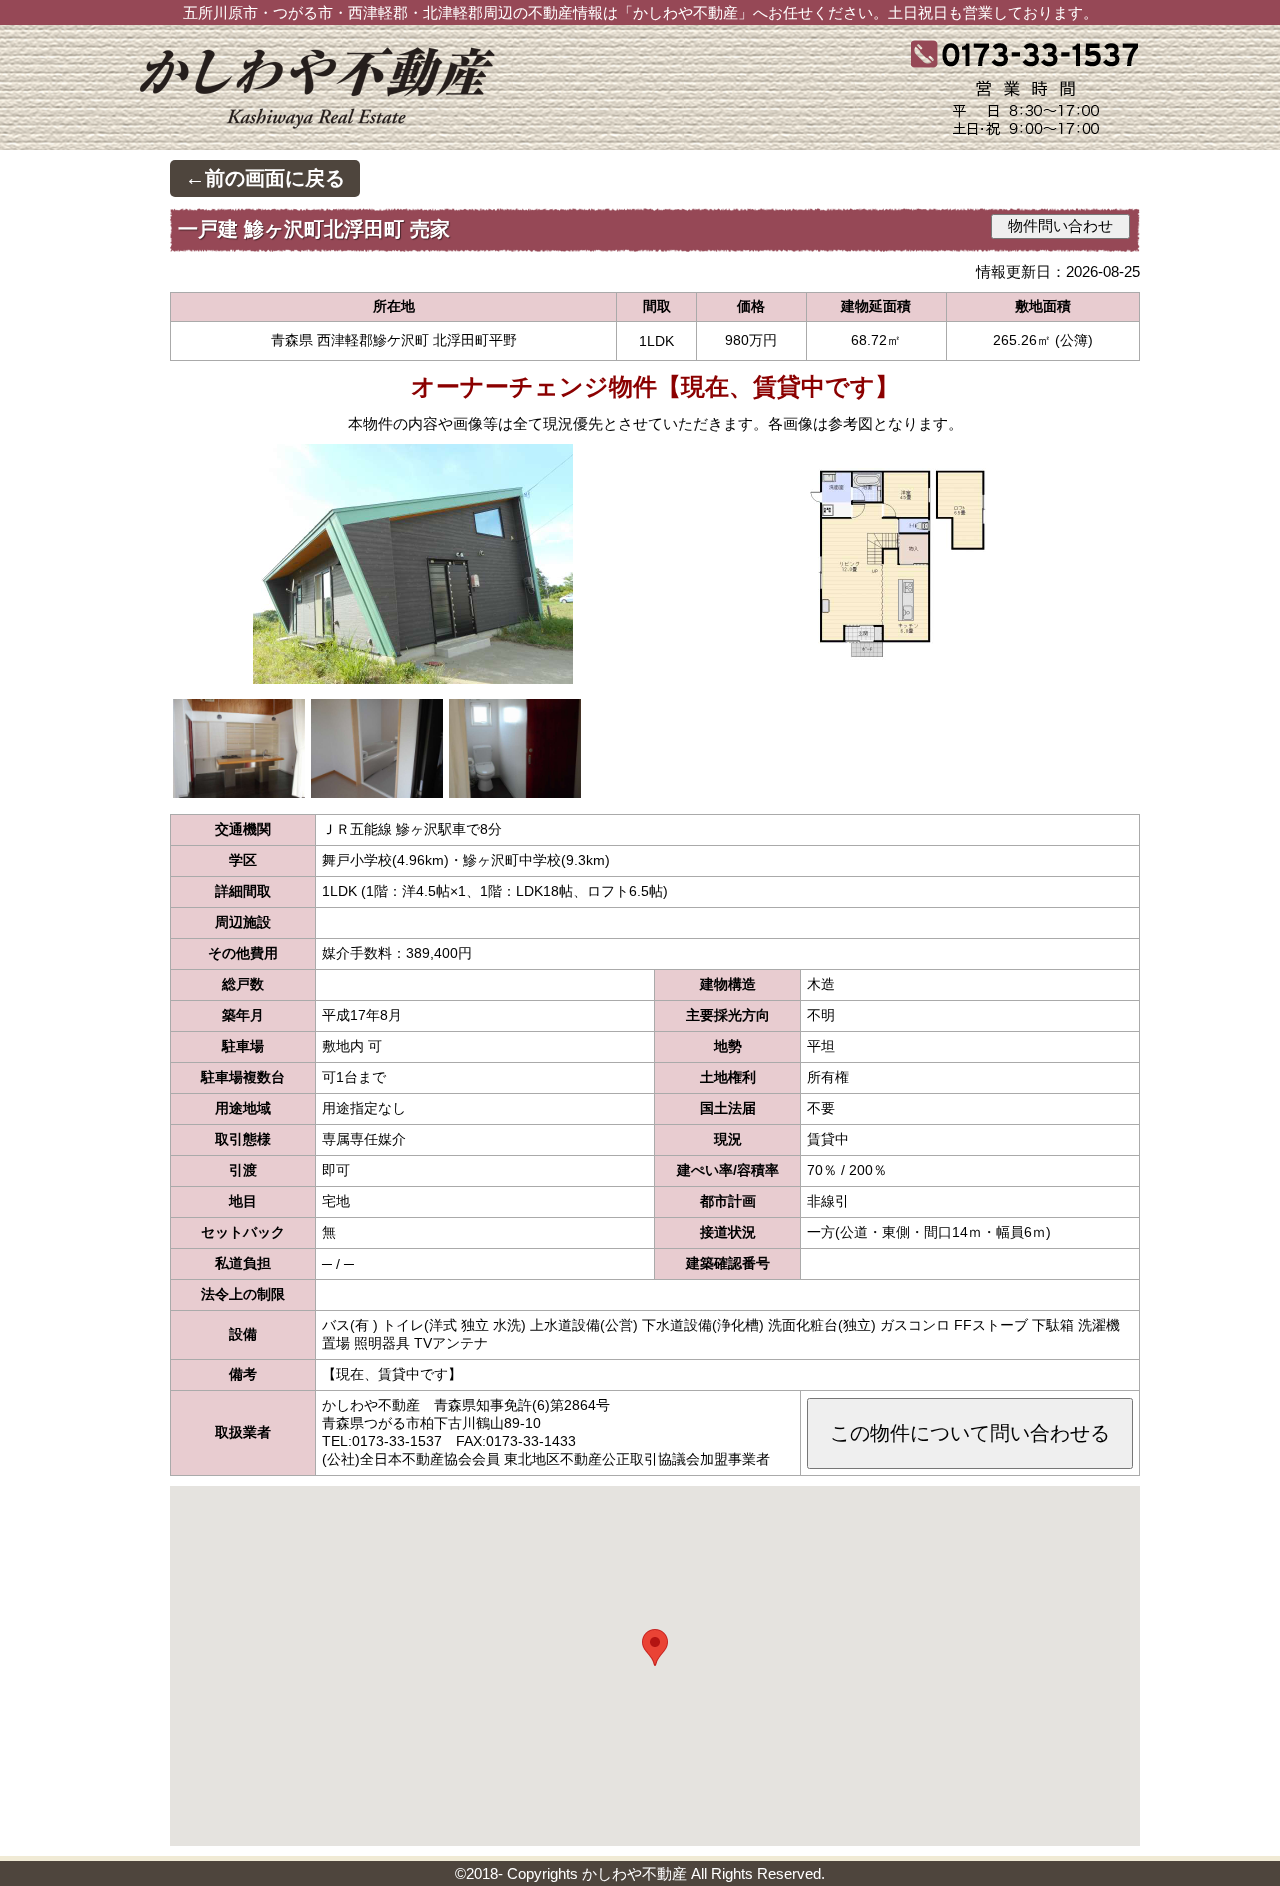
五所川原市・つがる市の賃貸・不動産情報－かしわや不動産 (380, 97)
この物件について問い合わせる (970, 1433)
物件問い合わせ (1060, 226)
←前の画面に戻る (265, 178)
